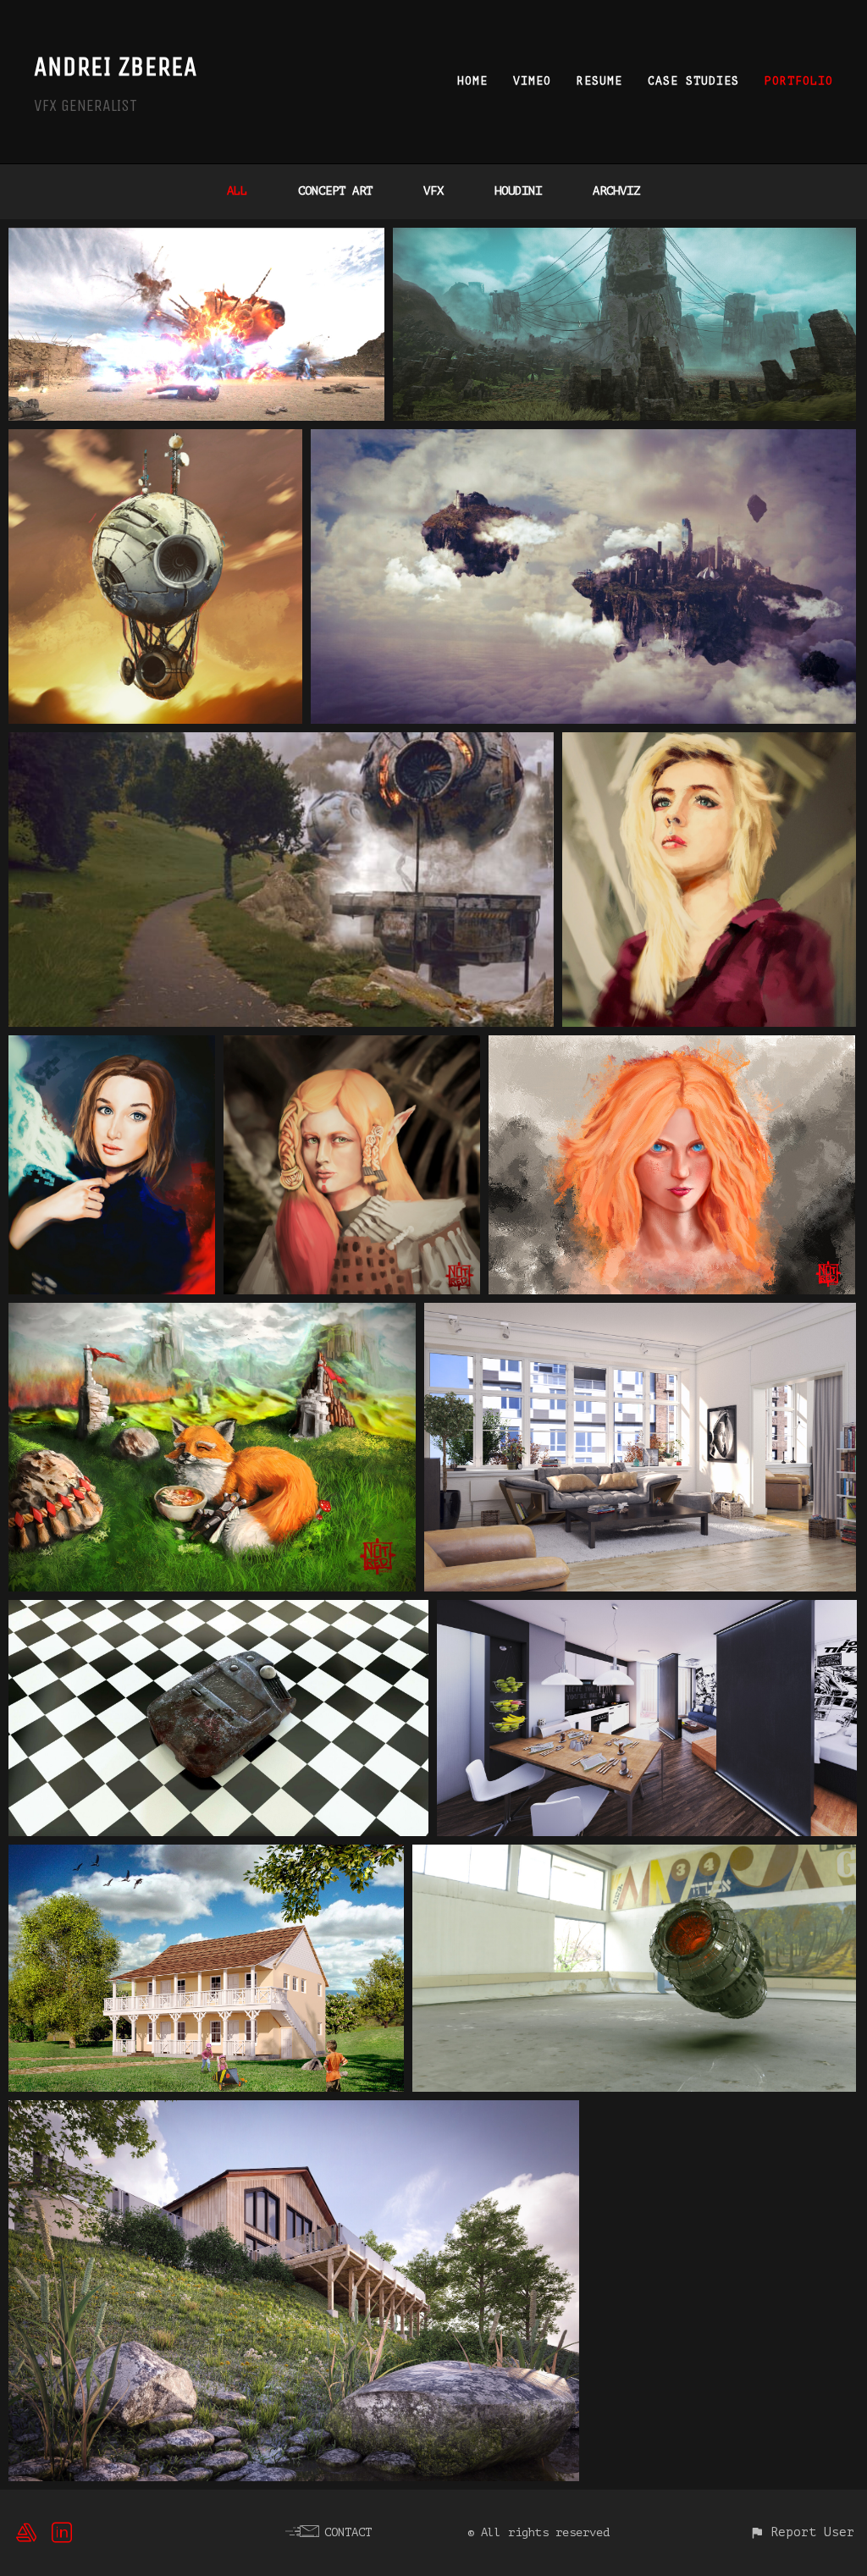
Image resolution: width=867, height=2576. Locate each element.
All (237, 191)
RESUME (599, 81)
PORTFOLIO (799, 81)
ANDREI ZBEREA (116, 66)
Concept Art (335, 191)
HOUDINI (518, 191)
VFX (433, 191)
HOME (472, 81)
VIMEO (532, 81)
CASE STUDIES (693, 81)
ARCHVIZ (616, 191)
